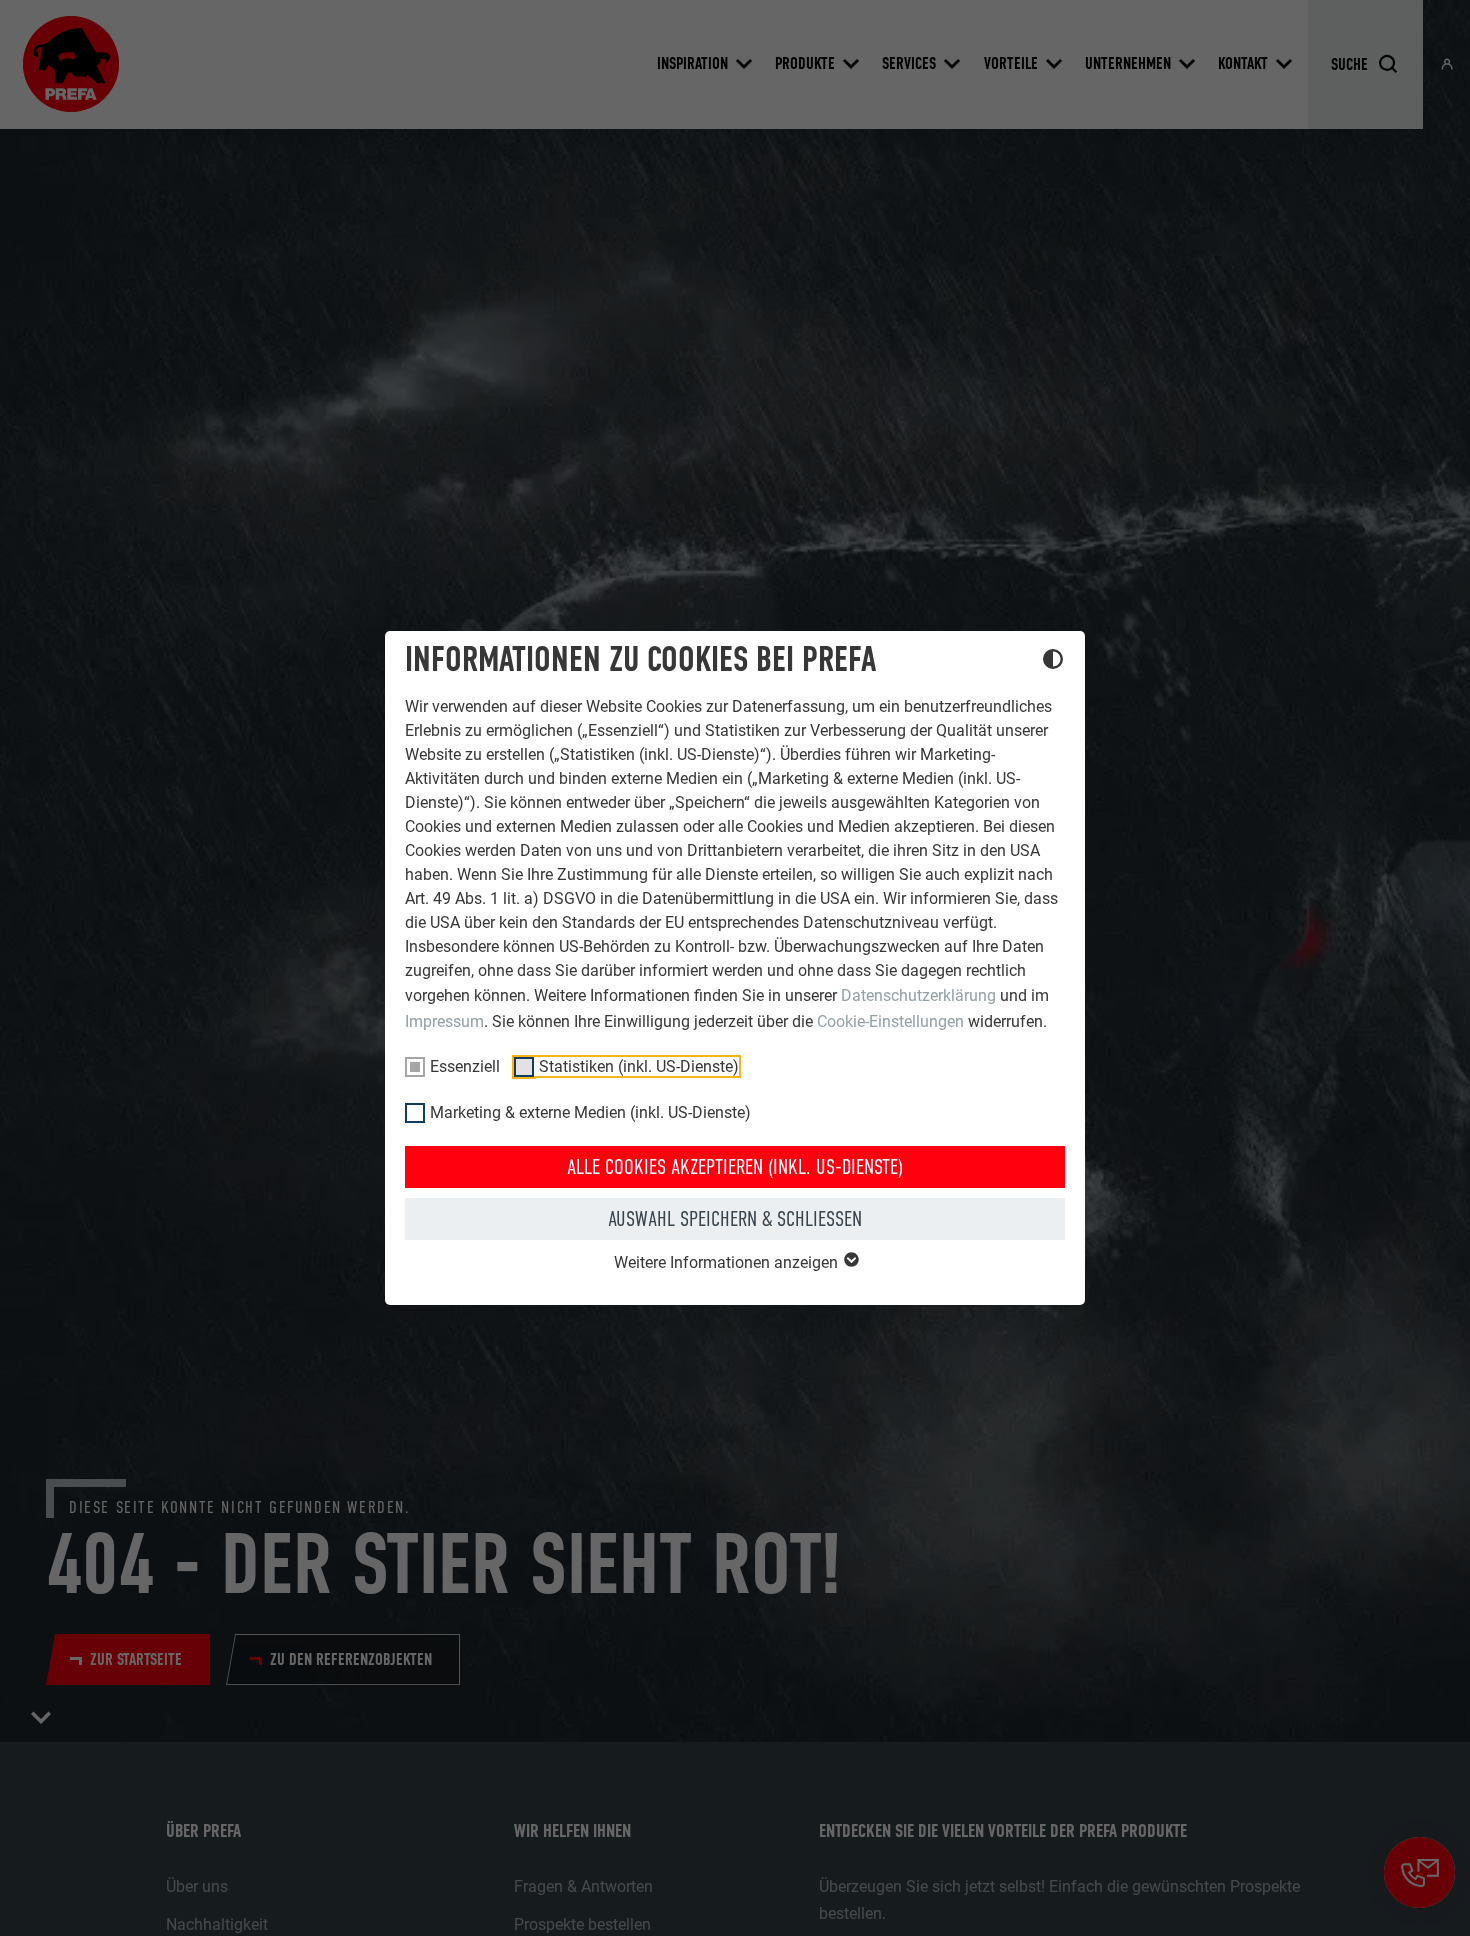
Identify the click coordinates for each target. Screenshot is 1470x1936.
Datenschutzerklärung (918, 995)
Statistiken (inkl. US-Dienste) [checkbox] (639, 1066)
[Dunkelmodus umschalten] (1053, 662)
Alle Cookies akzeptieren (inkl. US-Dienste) (735, 1167)
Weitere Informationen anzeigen (728, 1262)
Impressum (444, 1021)
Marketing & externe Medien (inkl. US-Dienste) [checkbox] (590, 1112)
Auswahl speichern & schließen (735, 1219)
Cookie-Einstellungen (890, 1021)
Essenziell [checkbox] (465, 1066)
